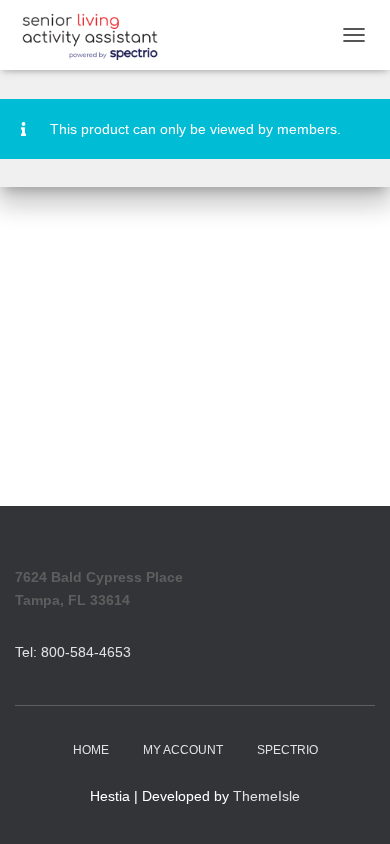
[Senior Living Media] (97, 35)
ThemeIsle (266, 796)
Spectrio (287, 750)
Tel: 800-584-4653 (73, 652)
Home (91, 750)
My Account (183, 750)
